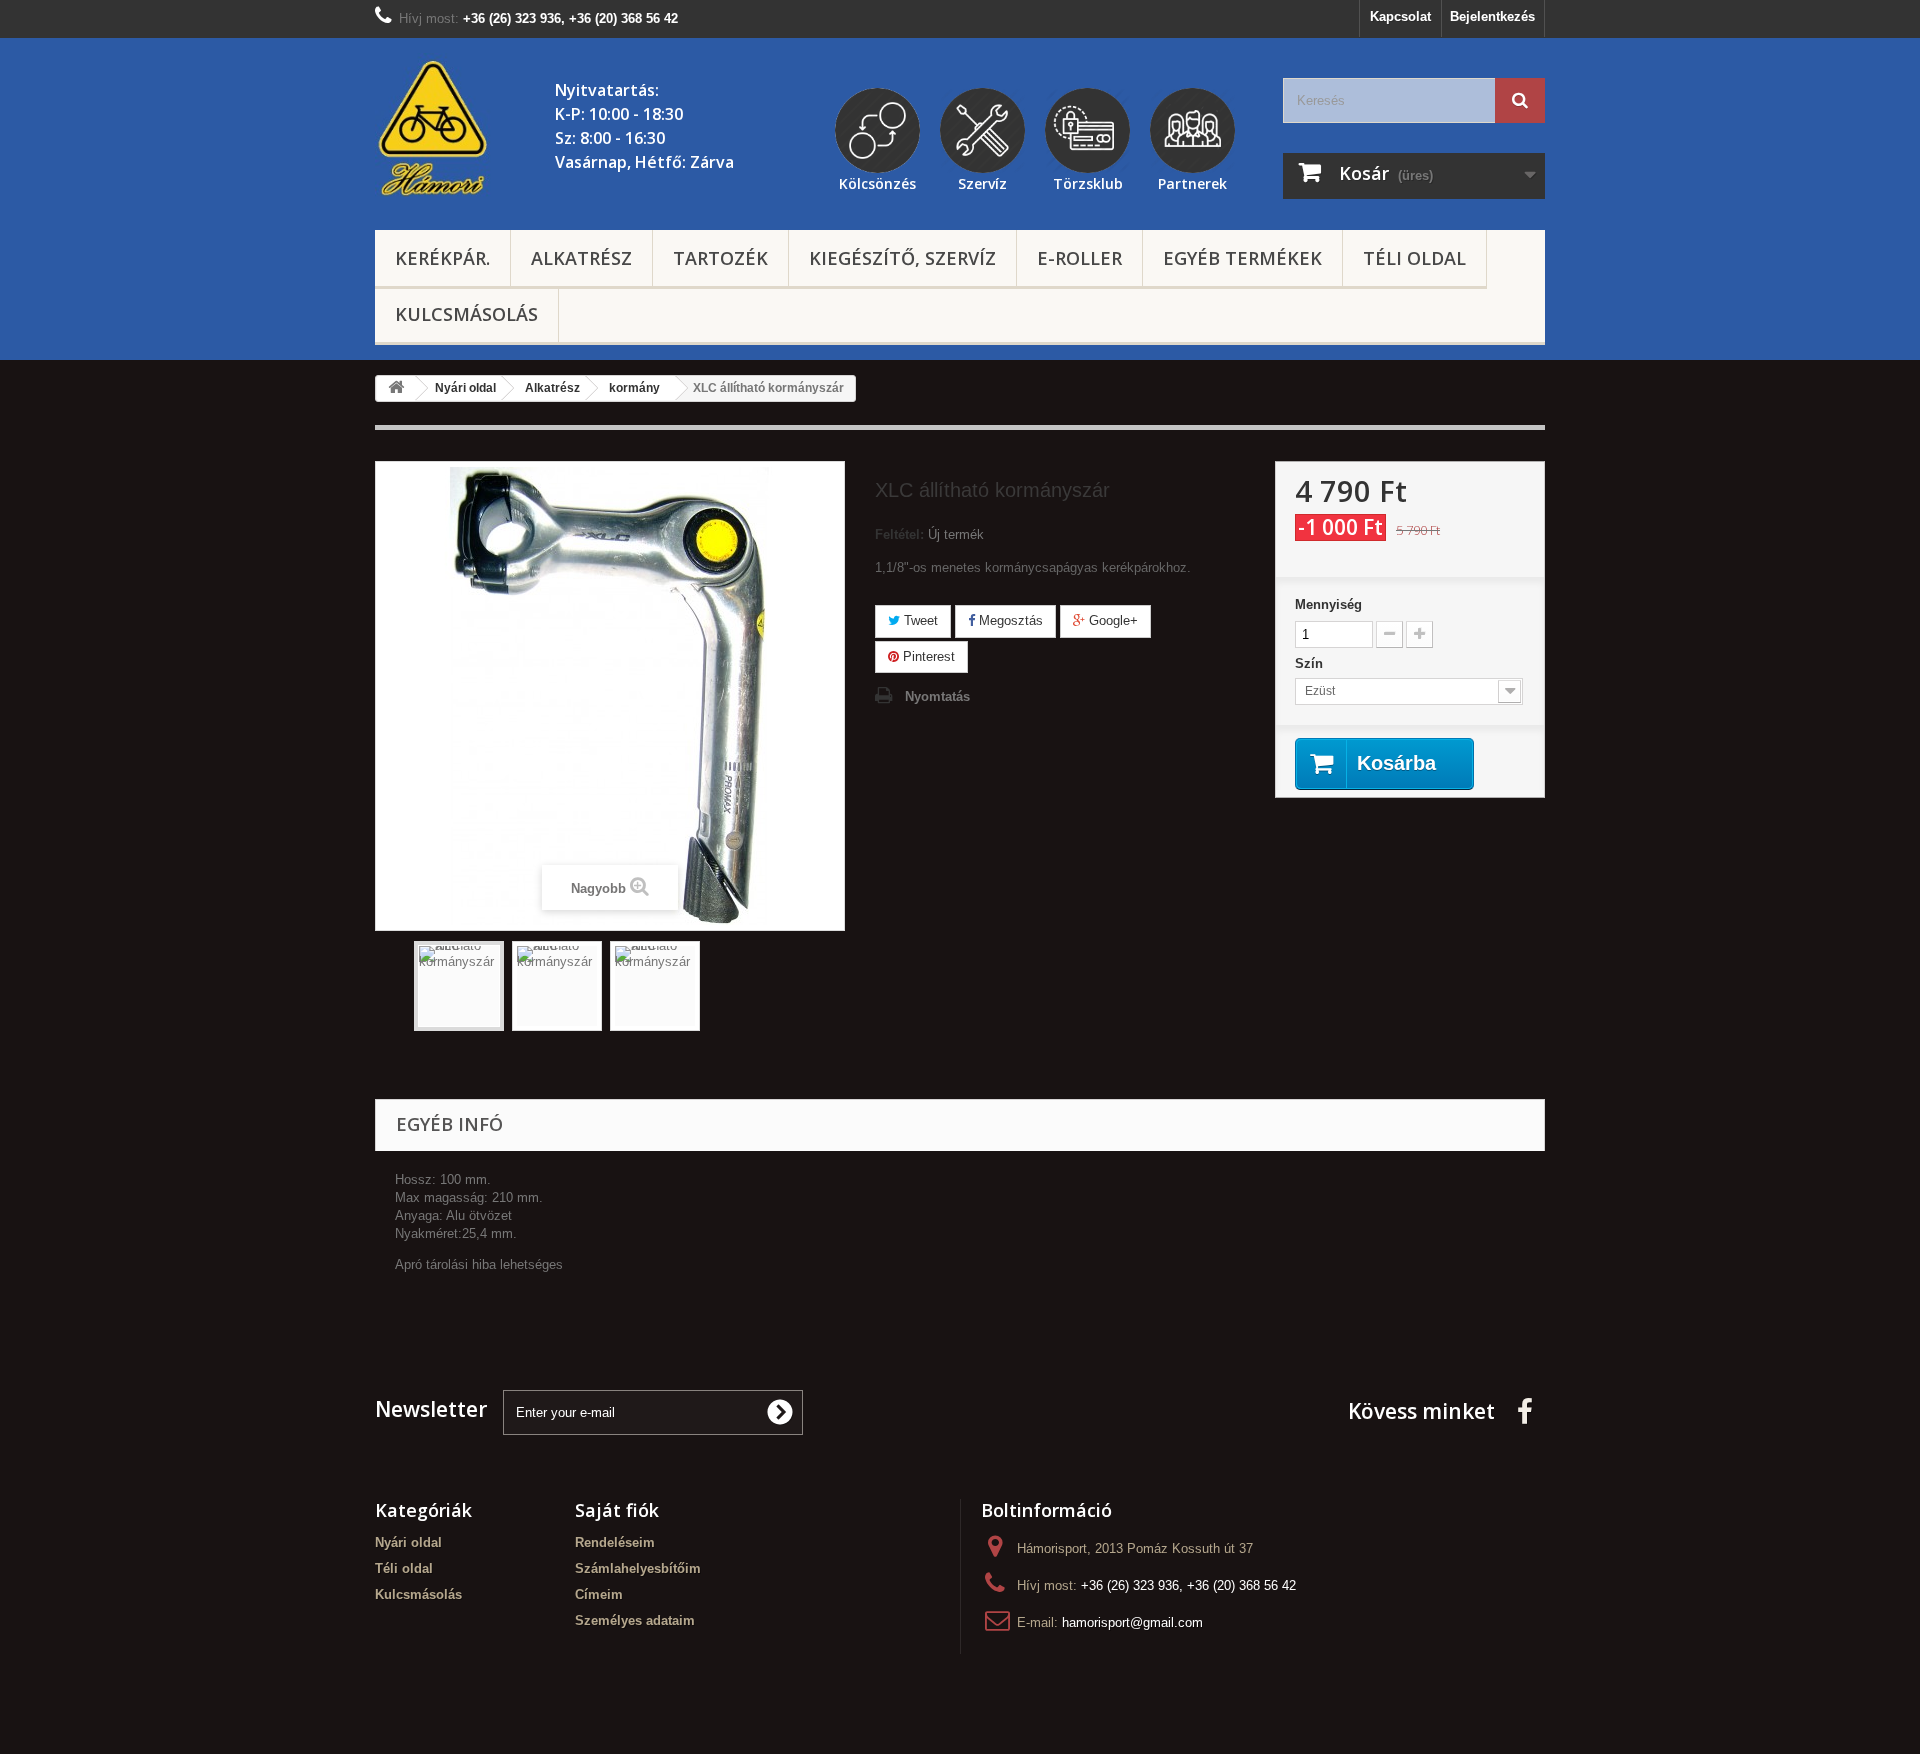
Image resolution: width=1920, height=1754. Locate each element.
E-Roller (1079, 258)
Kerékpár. (442, 258)
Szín (1311, 663)
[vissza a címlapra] (396, 388)
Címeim (599, 1594)
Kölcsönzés (877, 181)
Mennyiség (1328, 604)
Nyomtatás (937, 696)
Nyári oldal (408, 1542)
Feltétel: (899, 534)
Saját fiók (617, 1510)
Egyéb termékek (1242, 258)
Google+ (1111, 620)
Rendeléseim (615, 1542)
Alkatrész (581, 258)
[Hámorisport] (435, 129)
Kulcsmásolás (466, 314)
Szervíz (982, 181)
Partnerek (1192, 181)
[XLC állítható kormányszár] (459, 986)
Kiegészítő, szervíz (902, 258)
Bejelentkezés (1492, 16)
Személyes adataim (635, 1620)
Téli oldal (1414, 258)
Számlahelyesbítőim (638, 1568)
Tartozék (720, 258)
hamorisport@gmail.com (1132, 1622)
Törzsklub (1088, 181)
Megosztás (1009, 620)
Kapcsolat (1400, 16)
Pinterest (927, 656)
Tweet (919, 620)
